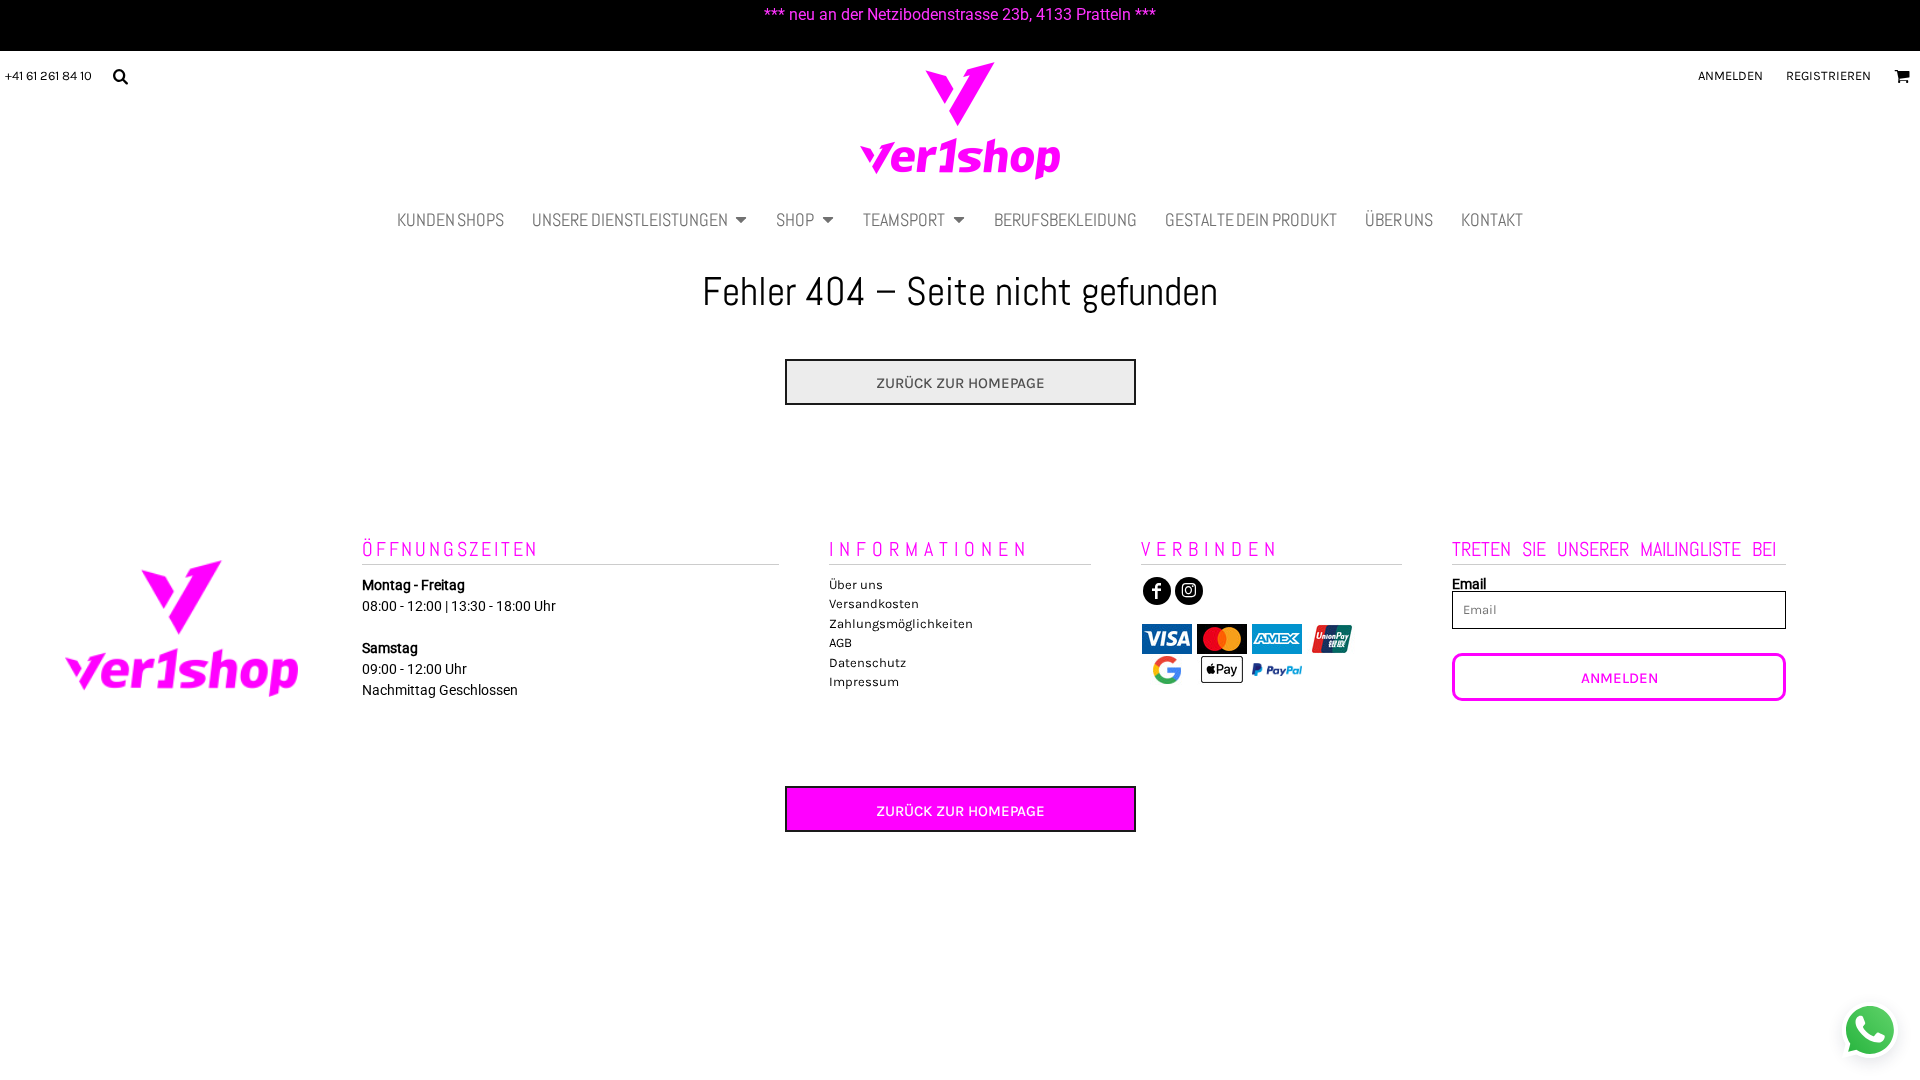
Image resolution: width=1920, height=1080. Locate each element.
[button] (120, 76)
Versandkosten (874, 603)
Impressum (864, 681)
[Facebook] (1157, 591)
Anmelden (1730, 75)
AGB (840, 642)
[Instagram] (1189, 591)
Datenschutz (867, 662)
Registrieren (1828, 75)
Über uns (856, 584)
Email (1469, 583)
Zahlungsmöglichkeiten (901, 623)
